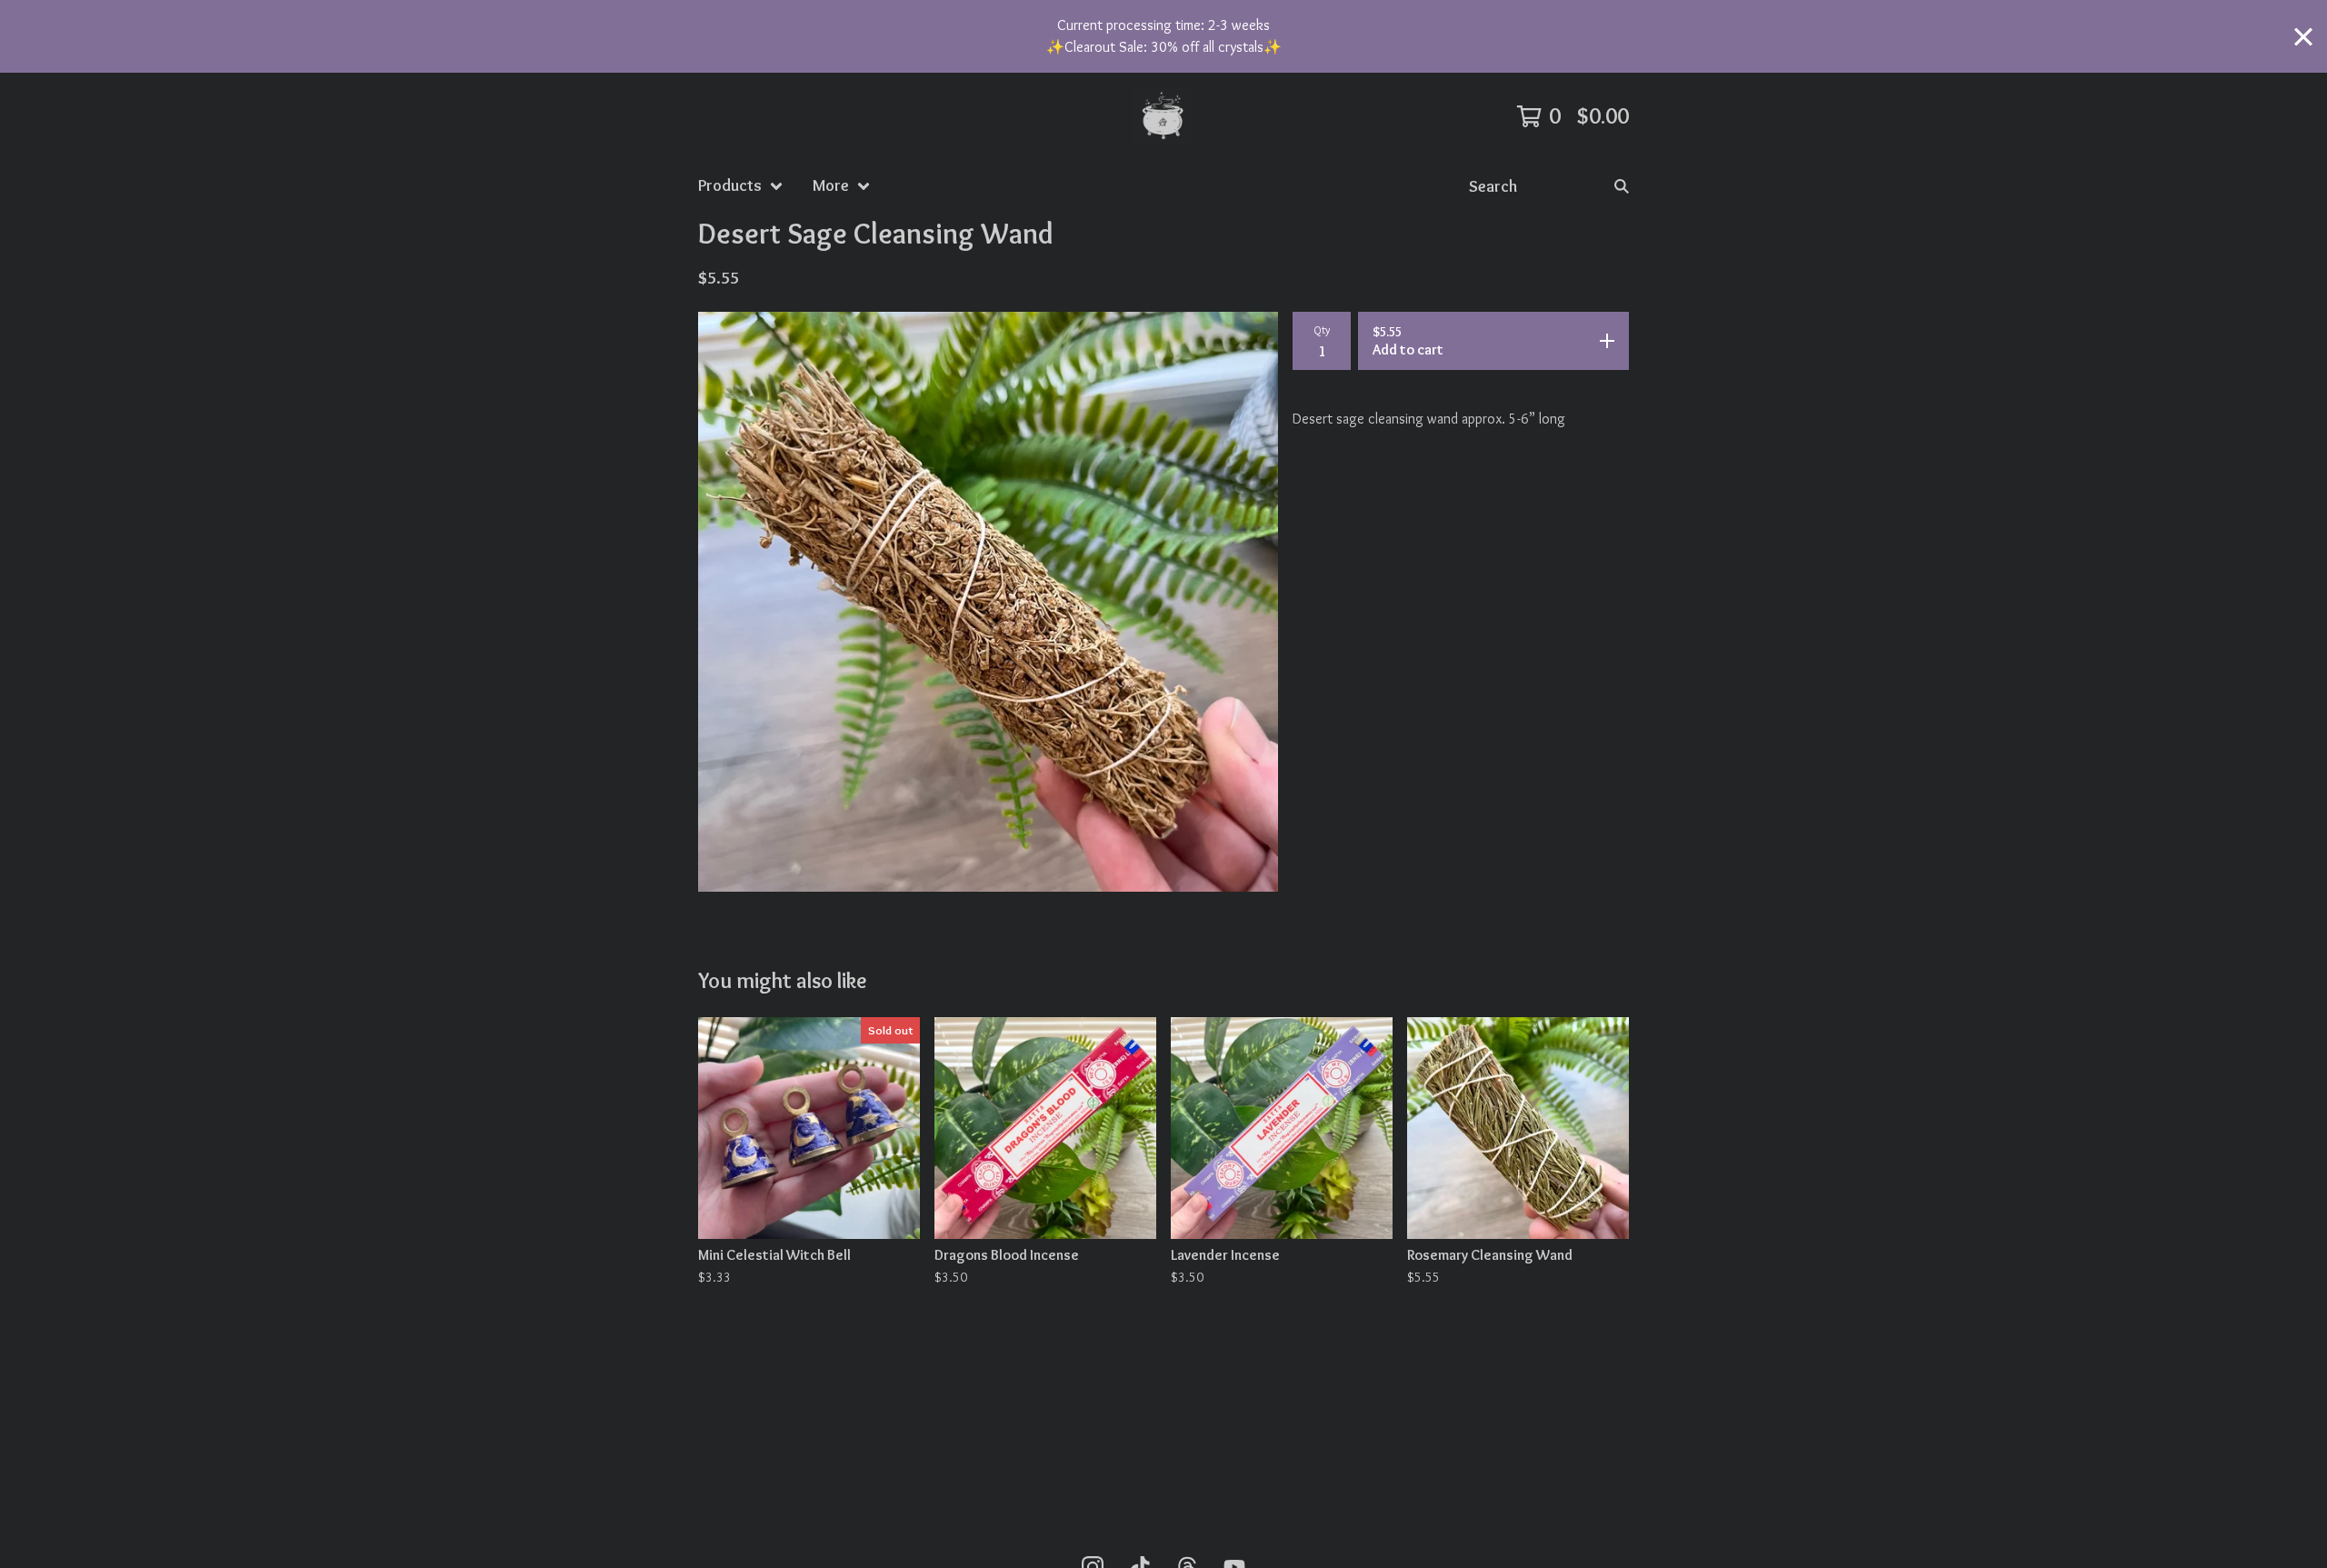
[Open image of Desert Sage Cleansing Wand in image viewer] (988, 602)
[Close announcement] (2303, 37)
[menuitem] (741, 186)
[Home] (1163, 116)
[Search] (1622, 186)
